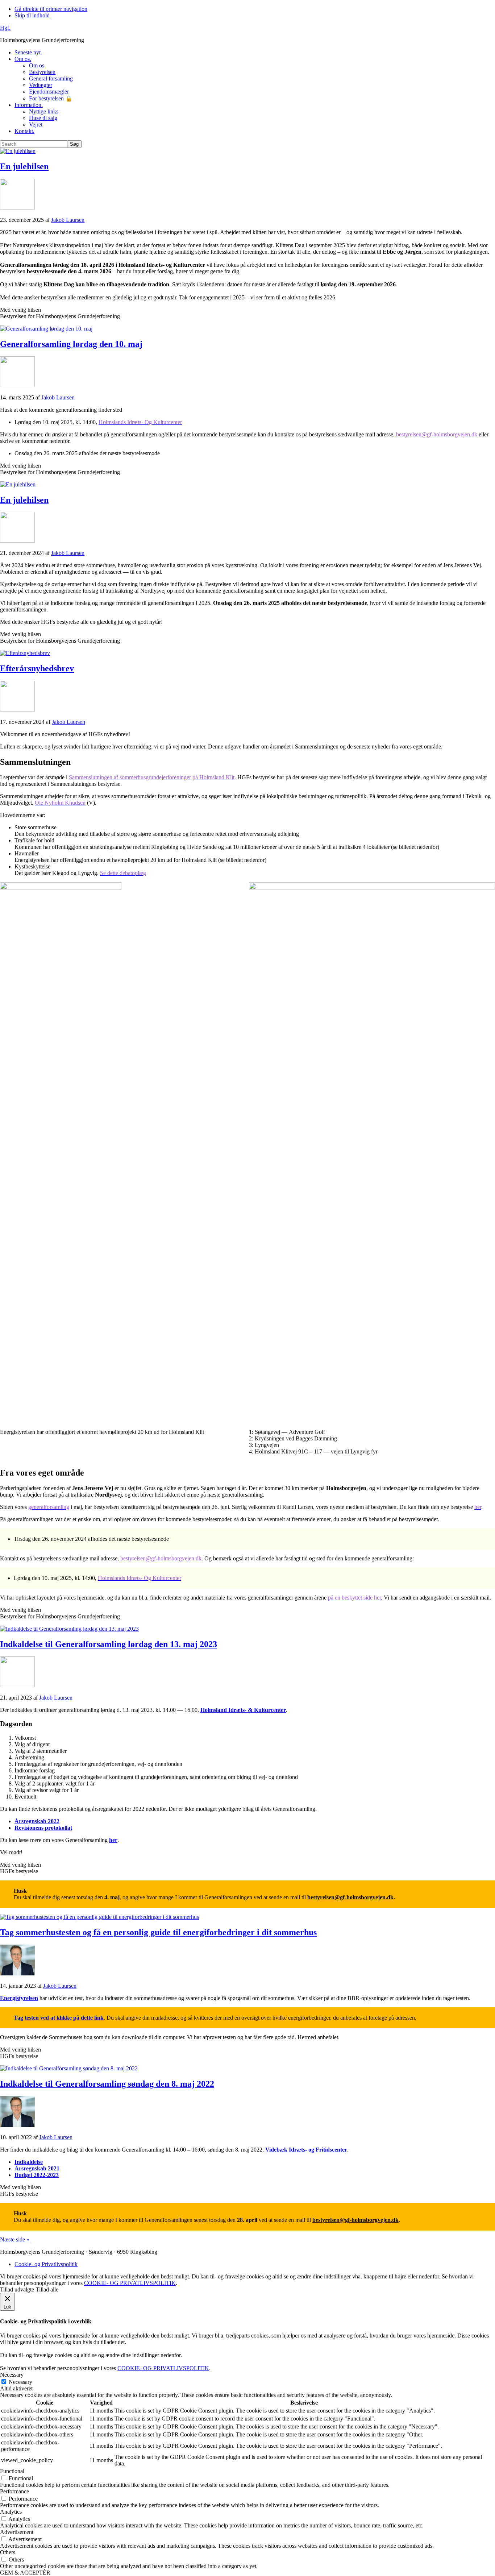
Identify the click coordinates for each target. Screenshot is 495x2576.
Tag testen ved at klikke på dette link (59, 2018)
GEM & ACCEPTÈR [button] (25, 2573)
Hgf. (5, 28)
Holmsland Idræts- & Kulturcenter (243, 1710)
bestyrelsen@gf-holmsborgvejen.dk (350, 1897)
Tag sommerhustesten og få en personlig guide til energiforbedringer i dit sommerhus (158, 1932)
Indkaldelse (29, 2162)
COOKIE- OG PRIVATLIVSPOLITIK (130, 2283)
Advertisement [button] (17, 2532)
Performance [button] (14, 2491)
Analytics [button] (11, 2512)
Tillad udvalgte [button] (17, 2289)
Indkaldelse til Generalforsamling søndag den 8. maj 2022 (107, 2084)
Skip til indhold (32, 15)
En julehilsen (24, 166)
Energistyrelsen (19, 1998)
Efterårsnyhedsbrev (37, 668)
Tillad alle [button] (47, 2289)
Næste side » (15, 2239)
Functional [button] (12, 2471)
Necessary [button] (12, 2375)
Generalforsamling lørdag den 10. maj (71, 344)
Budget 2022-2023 (37, 2175)
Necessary (20, 2382)
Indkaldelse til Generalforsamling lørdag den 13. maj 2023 (109, 1644)
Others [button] (8, 2552)
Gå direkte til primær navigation (51, 9)
